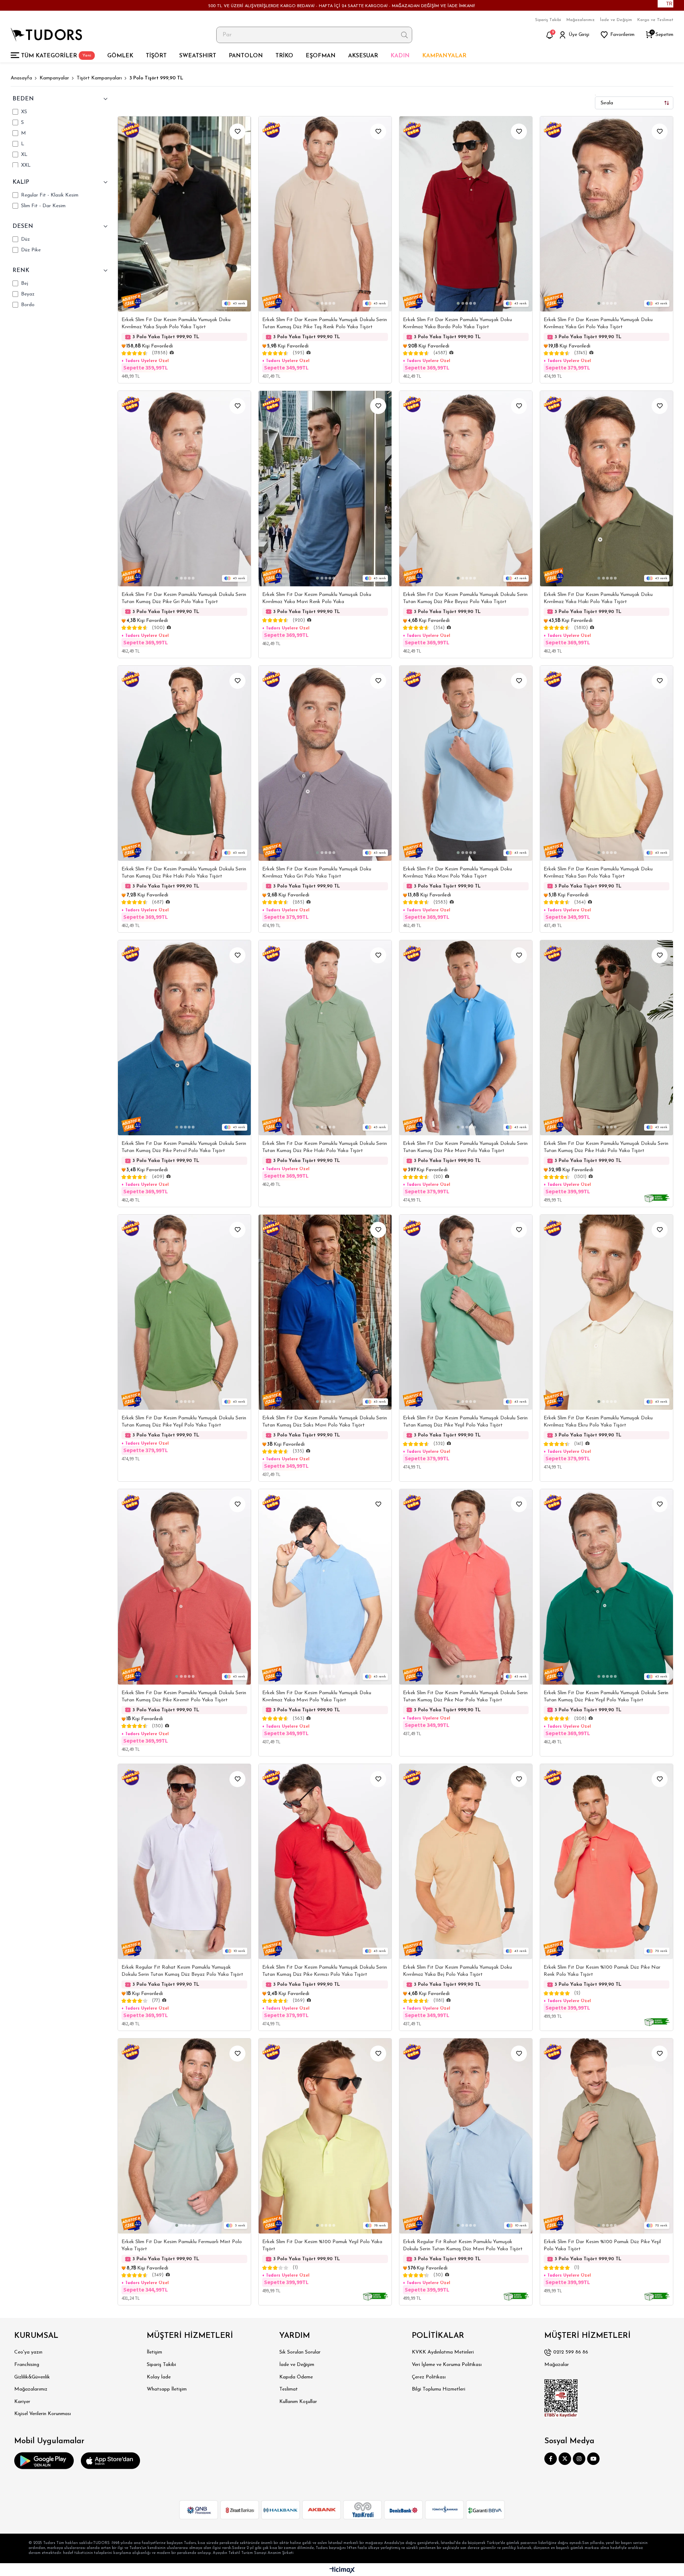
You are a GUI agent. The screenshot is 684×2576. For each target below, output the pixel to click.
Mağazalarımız (581, 20)
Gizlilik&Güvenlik (32, 2377)
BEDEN (23, 99)
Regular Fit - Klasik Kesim (50, 195)
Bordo (28, 305)
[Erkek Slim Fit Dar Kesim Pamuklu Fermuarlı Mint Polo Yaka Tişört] (184, 2136)
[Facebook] (551, 2459)
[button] (177, 303)
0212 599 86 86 (571, 2352)
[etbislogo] (561, 2398)
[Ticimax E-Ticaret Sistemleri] (342, 2570)
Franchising (27, 2365)
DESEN (23, 226)
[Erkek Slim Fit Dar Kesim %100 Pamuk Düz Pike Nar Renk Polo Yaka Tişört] (607, 1862)
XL (24, 155)
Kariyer (22, 2402)
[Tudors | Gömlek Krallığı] (46, 35)
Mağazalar (557, 2365)
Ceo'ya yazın (28, 2352)
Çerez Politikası (429, 2377)
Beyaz (28, 294)
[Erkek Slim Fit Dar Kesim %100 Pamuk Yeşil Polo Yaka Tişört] (325, 2136)
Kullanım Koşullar (298, 2402)
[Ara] (405, 35)
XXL (26, 165)
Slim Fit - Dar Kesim (43, 206)
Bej (25, 284)
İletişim (154, 2352)
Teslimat (289, 2389)
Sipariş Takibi (548, 20)
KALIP (21, 182)
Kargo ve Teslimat (655, 20)
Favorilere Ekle (237, 132)
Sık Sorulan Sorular (300, 2352)
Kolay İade (159, 2377)
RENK (21, 271)
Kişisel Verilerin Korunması (43, 2414)
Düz (25, 239)
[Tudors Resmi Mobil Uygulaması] (44, 2461)
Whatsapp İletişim (167, 2389)
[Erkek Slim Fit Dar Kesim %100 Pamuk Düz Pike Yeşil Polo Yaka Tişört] (607, 2136)
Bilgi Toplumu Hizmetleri (439, 2389)
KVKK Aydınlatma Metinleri (443, 2352)
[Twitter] (565, 2459)
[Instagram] (579, 2459)
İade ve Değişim (616, 20)
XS (24, 112)
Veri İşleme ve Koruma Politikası (447, 2365)
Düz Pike (31, 250)
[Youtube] (593, 2459)
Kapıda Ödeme (296, 2377)
